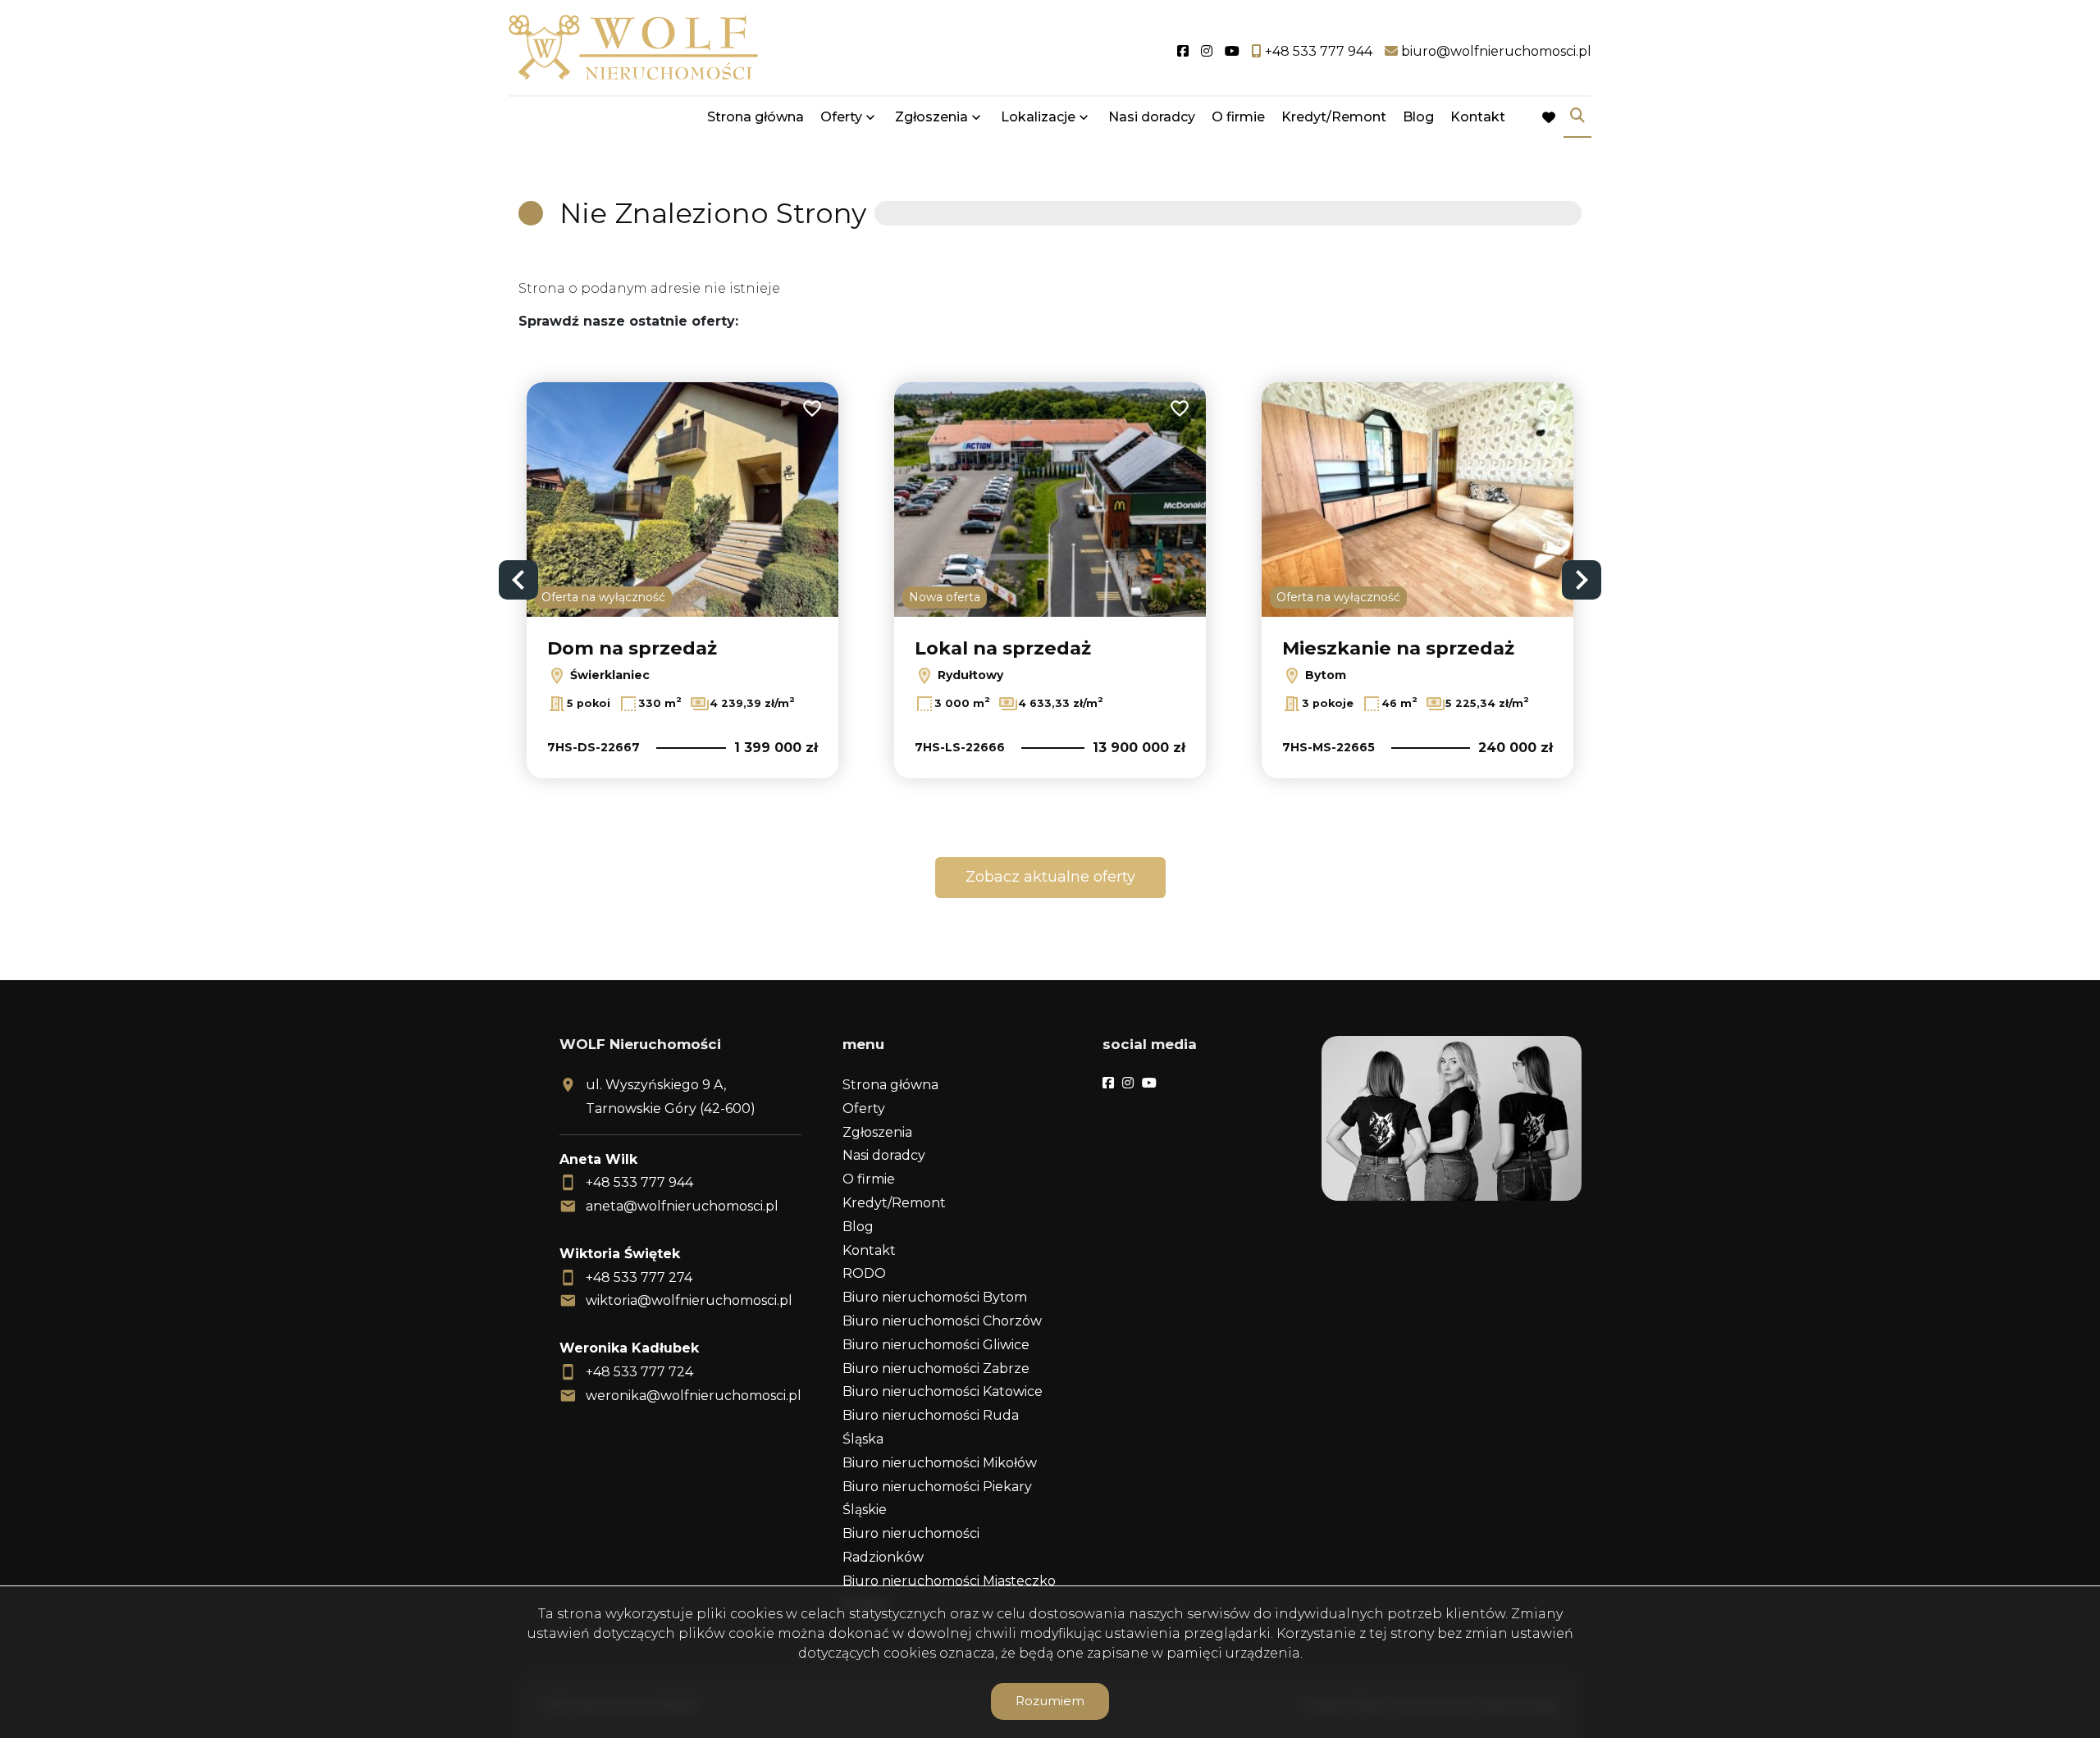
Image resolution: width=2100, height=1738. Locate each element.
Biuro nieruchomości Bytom (935, 1297)
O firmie (1238, 117)
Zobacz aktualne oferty (1050, 877)
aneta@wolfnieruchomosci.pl (682, 1206)
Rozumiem (1050, 1701)
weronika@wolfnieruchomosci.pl (694, 1396)
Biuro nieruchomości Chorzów (942, 1321)
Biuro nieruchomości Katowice (943, 1391)
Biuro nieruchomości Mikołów (940, 1463)
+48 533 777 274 (639, 1277)
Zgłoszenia (877, 1132)
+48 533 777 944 (639, 1182)
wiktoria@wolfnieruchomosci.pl (689, 1300)
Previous (518, 580)
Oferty (841, 117)
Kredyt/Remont (1334, 117)
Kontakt (1478, 117)
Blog (1418, 117)
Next (1582, 580)
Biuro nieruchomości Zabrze (936, 1369)
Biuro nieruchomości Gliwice (936, 1345)
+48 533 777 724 (639, 1372)
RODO (864, 1273)
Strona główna (756, 117)
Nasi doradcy (1152, 117)
